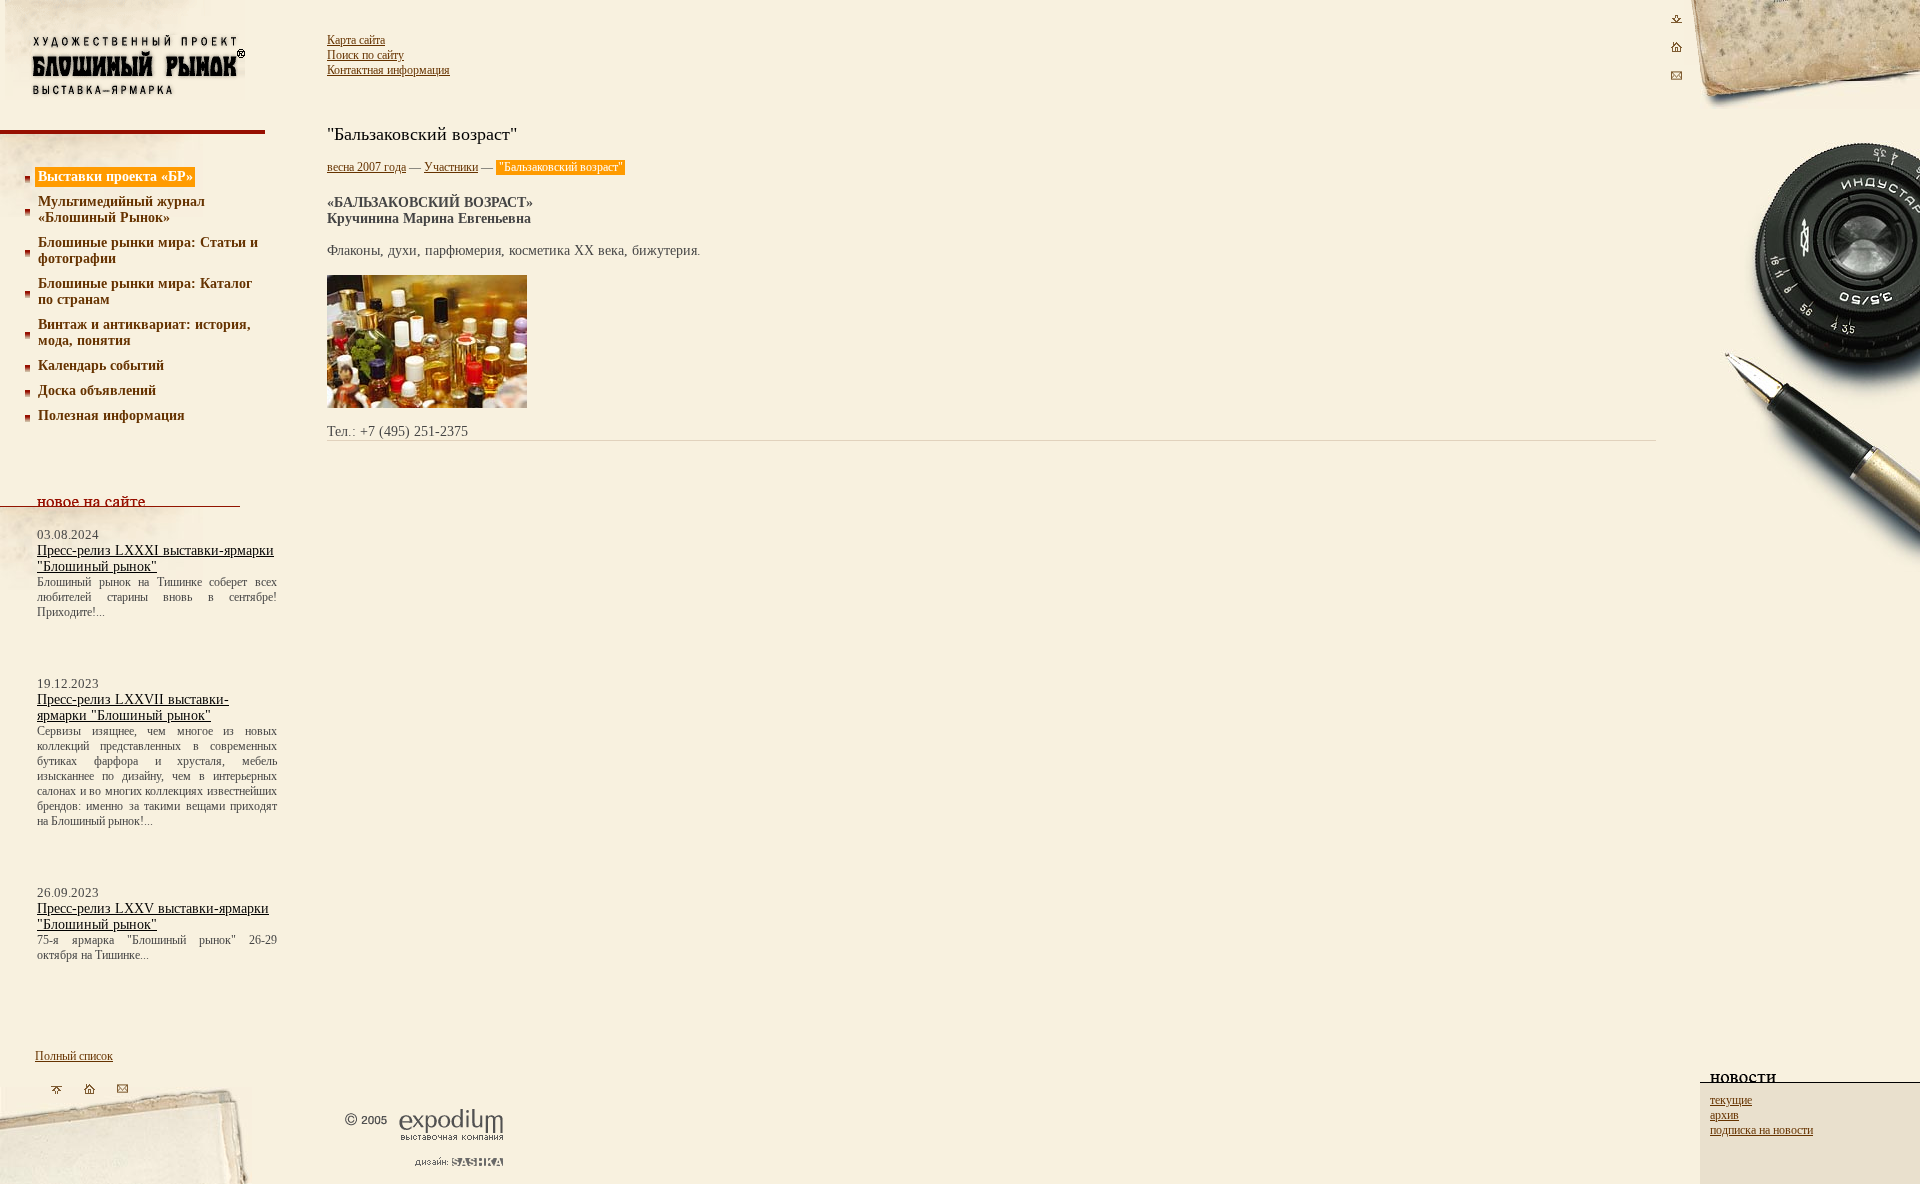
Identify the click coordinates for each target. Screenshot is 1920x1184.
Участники (451, 167)
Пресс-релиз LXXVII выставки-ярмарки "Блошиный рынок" (133, 707)
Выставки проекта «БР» (115, 176)
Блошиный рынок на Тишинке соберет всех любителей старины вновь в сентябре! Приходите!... (157, 597)
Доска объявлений (97, 390)
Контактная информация (388, 70)
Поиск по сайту (365, 55)
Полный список (74, 1056)
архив (1724, 1115)
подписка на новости (1761, 1130)
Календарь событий (101, 365)
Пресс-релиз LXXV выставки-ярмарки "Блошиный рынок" (153, 916)
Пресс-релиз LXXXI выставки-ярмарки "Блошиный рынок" (155, 558)
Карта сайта (356, 40)
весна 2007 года (366, 167)
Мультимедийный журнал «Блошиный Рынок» (121, 209)
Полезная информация (111, 415)
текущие (1731, 1100)
